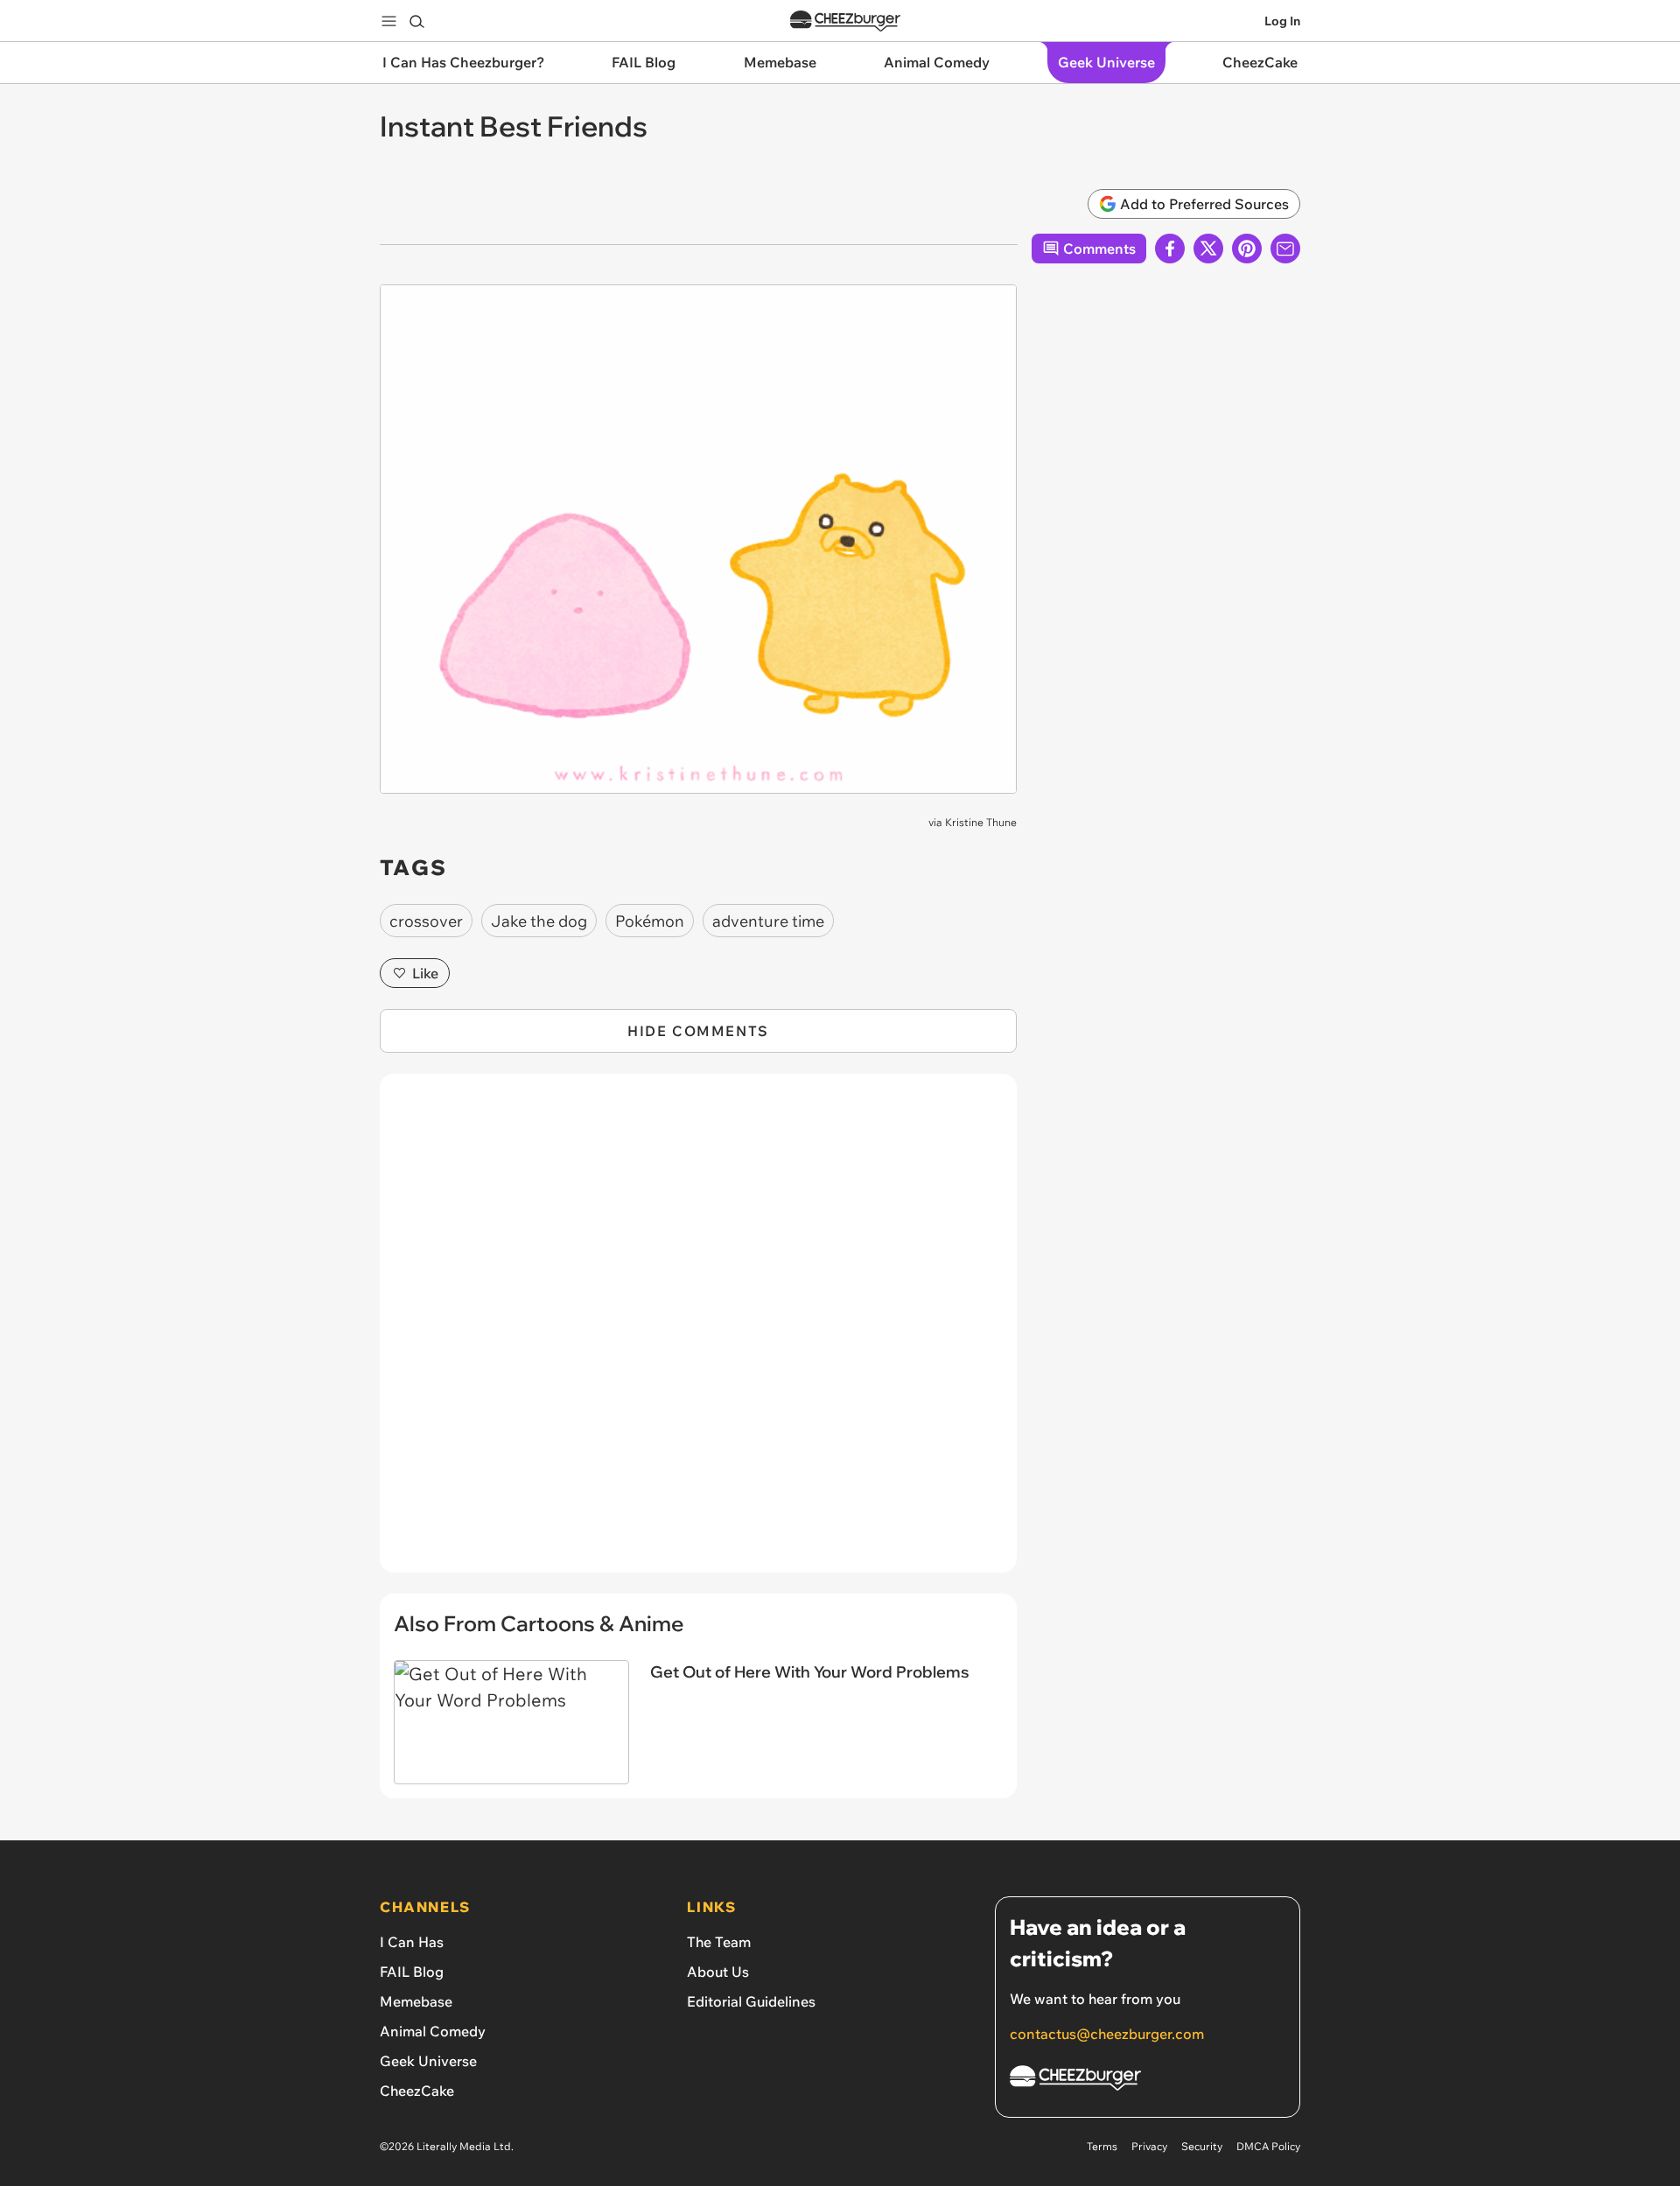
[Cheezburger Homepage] (845, 21)
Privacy (1149, 2146)
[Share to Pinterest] (1247, 249)
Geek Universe (428, 2061)
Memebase (416, 2001)
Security (1202, 2146)
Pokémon (650, 921)
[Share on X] (1208, 249)
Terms (1102, 2146)
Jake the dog (539, 921)
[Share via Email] (1285, 249)
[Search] (416, 21)
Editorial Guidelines (751, 2001)
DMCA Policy (1268, 2146)
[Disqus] (698, 1333)
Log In (1282, 21)
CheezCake (417, 2091)
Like (425, 973)
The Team (719, 1942)
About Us (718, 1972)
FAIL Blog (412, 1972)
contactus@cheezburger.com (1107, 2034)
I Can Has (412, 1942)
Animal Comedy (433, 2031)
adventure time (768, 921)
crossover (426, 921)
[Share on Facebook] (1170, 249)
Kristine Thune (981, 822)
